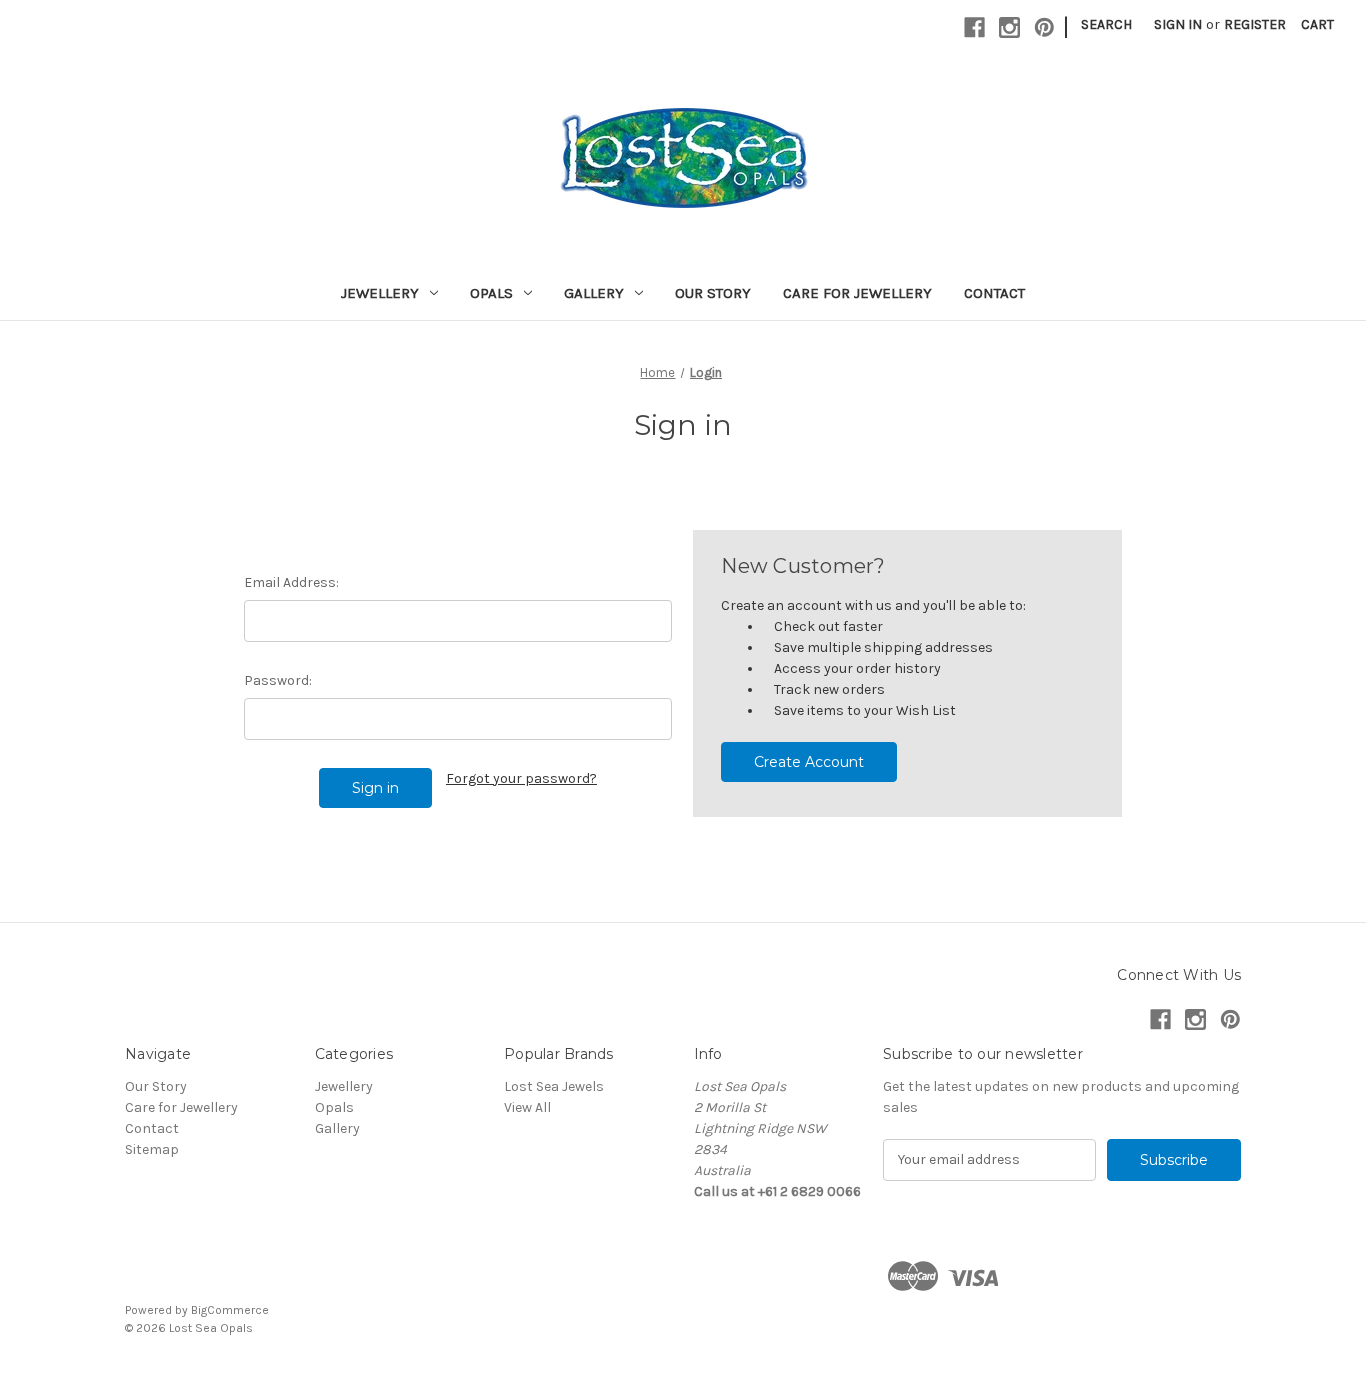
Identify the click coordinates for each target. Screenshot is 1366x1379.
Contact (994, 293)
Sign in (1178, 24)
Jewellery (380, 293)
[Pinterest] (1044, 27)
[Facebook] (974, 27)
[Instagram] (1009, 27)
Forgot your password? (521, 778)
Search (1106, 24)
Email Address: (291, 582)
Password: (278, 680)
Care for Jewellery (857, 293)
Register (1255, 24)
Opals (491, 293)
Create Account (809, 762)
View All (527, 1107)
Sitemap (152, 1149)
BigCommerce (230, 1310)
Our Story (713, 293)
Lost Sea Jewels (554, 1086)
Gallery (594, 293)
